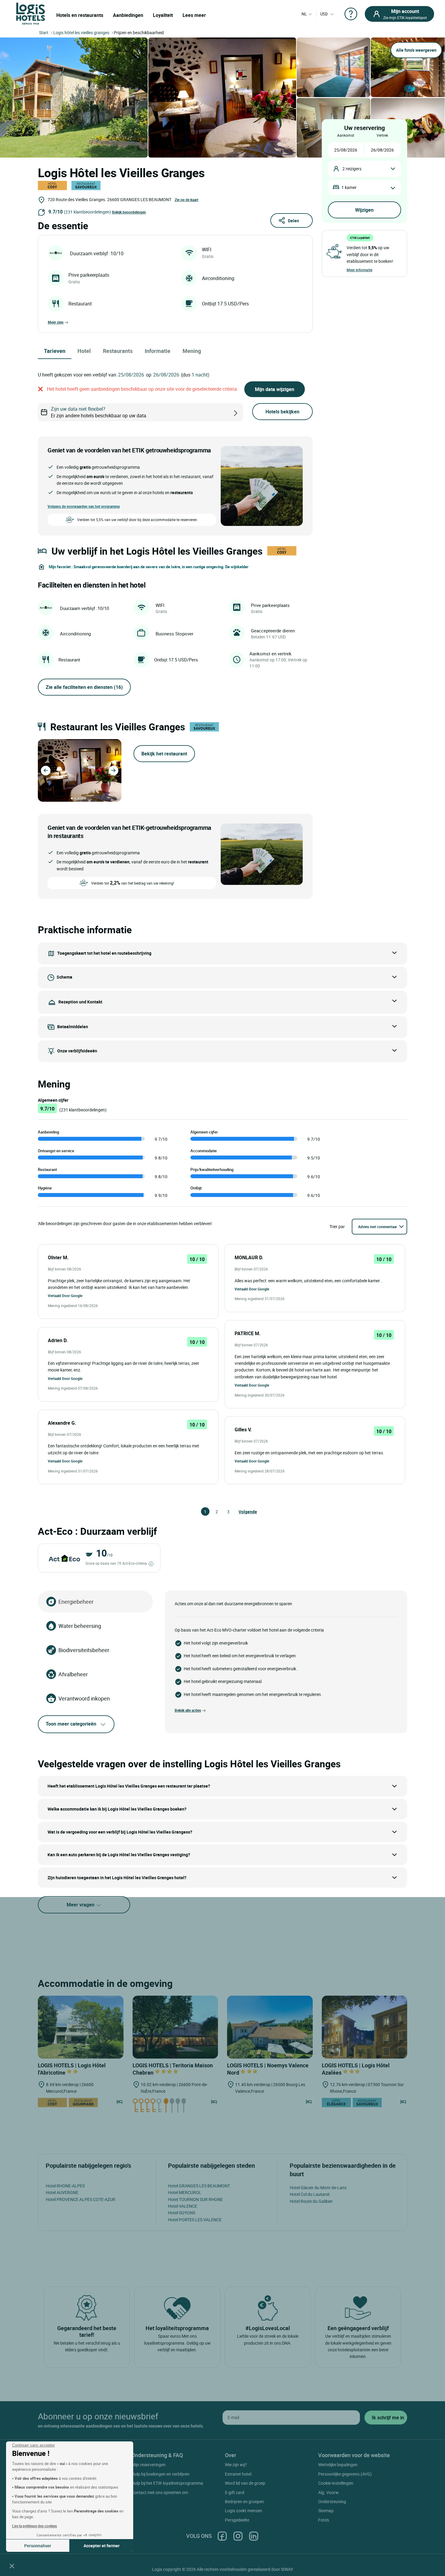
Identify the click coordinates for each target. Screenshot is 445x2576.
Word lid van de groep (245, 2483)
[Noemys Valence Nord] (270, 2027)
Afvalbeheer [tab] (73, 1674)
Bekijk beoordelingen (129, 212)
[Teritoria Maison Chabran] (175, 2027)
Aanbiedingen (128, 15)
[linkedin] (254, 2536)
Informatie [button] (158, 351)
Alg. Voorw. (329, 2492)
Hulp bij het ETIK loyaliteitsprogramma (167, 2483)
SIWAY (287, 2569)
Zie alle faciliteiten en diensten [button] (84, 687)
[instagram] (238, 2536)
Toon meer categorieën (71, 1724)
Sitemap (326, 2511)
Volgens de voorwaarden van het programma (84, 506)
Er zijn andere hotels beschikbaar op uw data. (99, 412)
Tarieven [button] (55, 351)
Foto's (324, 2520)
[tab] (72, 798)
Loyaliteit (163, 15)
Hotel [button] (84, 351)
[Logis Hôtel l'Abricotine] (81, 2027)
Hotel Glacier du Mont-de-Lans (318, 2188)
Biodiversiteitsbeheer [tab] (84, 1650)
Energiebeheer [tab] (76, 1602)
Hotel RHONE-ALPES (65, 2186)
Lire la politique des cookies (35, 2526)
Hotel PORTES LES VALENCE (195, 2220)
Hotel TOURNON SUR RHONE (195, 2199)
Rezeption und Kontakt (80, 1001)
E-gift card (235, 2492)
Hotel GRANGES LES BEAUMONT (199, 2186)
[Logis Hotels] (31, 13)
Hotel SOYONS (182, 2213)
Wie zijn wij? (236, 2465)
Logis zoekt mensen (244, 2511)
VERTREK (382, 135)
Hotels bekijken (282, 412)
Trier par (337, 1226)
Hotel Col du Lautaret (310, 2194)
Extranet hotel (238, 2474)
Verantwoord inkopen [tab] (84, 1698)
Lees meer (194, 15)
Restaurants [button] (118, 351)
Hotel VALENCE (183, 2206)
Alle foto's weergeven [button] (416, 50)
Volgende (241, 1512)
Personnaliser (38, 2546)
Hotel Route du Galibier (311, 2201)
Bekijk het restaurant (164, 754)
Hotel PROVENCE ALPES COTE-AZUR (81, 2199)
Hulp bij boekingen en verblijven (160, 2474)
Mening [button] (192, 351)
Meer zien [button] (56, 322)
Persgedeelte (237, 2520)
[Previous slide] (46, 771)
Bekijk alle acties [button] (188, 1710)
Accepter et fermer (102, 2546)
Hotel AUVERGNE (62, 2192)
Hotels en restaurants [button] (80, 15)
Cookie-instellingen (336, 2483)
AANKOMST (346, 135)
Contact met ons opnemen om (160, 2492)
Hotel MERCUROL (185, 2192)
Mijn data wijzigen (275, 389)
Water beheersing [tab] (80, 1626)
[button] (12, 2566)
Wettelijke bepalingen (338, 2465)
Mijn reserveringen (148, 2465)
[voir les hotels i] (245, 412)
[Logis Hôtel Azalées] (365, 2027)
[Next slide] (114, 771)
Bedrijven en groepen (244, 2501)
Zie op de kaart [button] (186, 200)
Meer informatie (359, 270)
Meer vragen (81, 1905)
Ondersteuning (332, 2501)
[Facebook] (222, 2536)
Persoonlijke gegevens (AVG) (345, 2474)
